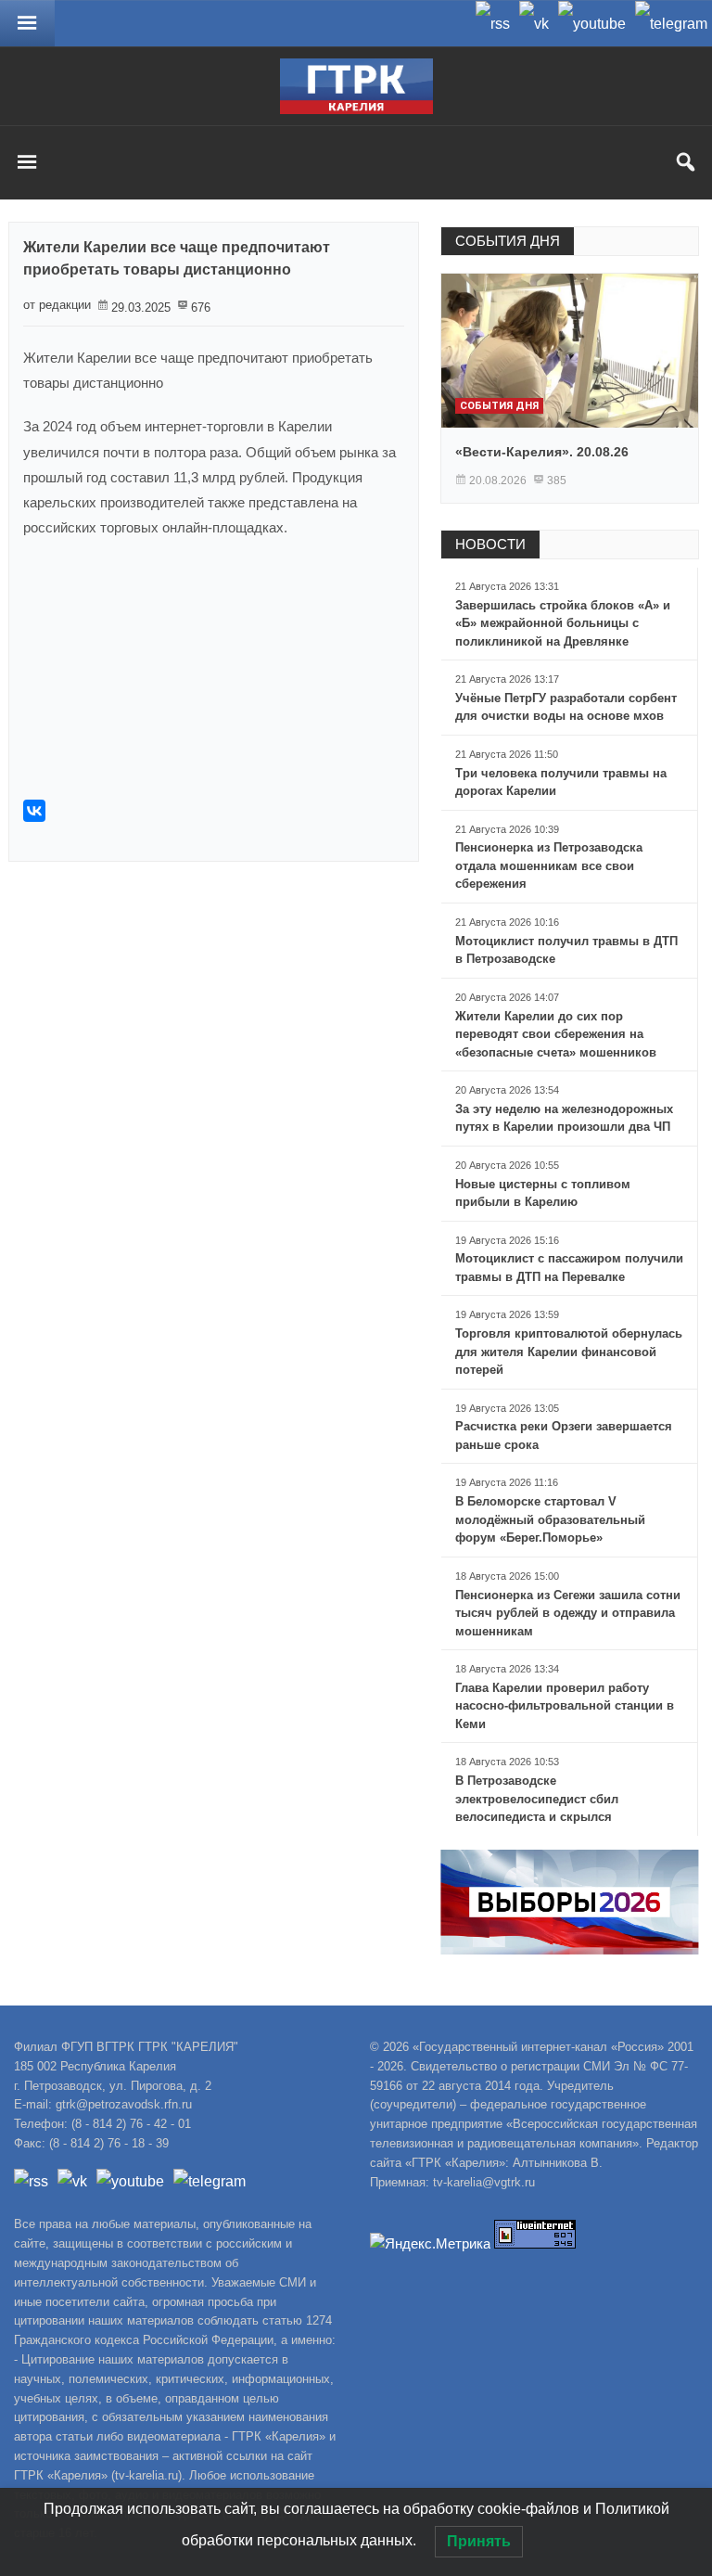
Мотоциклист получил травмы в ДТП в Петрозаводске (566, 950)
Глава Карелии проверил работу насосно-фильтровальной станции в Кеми (565, 1706)
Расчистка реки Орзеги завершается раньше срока (564, 1435)
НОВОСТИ (490, 544)
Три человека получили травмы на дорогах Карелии (561, 782)
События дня (499, 406)
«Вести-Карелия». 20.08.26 (542, 452)
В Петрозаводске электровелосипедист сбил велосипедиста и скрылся (537, 1799)
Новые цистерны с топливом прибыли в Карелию (543, 1193)
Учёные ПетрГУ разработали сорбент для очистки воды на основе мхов (566, 707)
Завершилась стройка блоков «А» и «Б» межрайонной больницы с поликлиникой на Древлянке (563, 623)
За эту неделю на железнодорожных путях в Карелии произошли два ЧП (564, 1118)
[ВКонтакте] (34, 811)
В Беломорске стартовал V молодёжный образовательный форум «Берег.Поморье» (550, 1519)
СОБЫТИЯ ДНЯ (508, 241)
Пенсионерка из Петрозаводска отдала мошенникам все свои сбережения (549, 865)
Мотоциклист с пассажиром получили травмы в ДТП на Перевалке (569, 1268)
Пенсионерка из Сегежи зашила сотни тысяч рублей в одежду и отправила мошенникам (568, 1613)
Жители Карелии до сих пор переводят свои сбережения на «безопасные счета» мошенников (556, 1034)
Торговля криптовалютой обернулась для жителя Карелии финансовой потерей (569, 1352)
